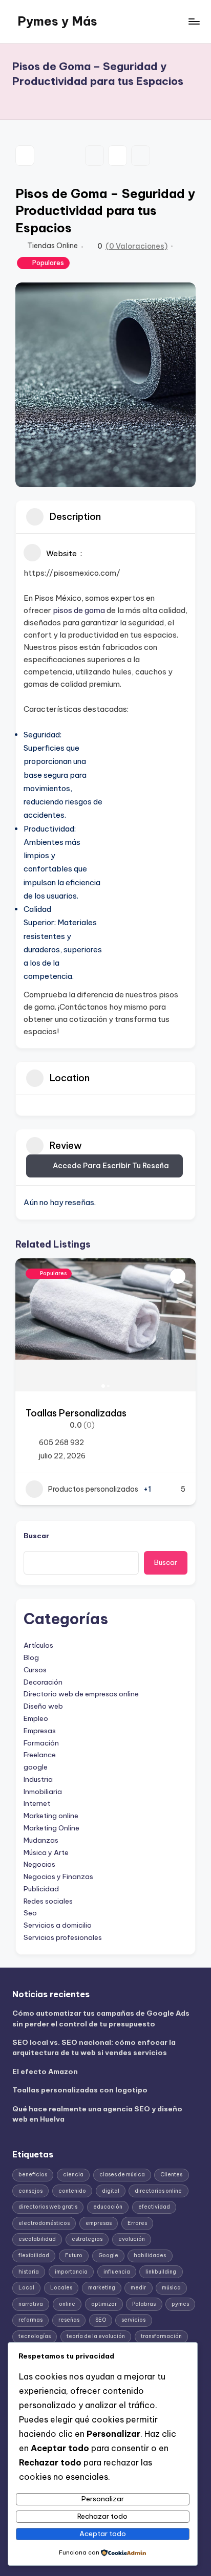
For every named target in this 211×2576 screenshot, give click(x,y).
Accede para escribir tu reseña (111, 1166)
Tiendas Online (52, 246)
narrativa (31, 2304)
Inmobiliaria (43, 1792)
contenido (72, 2191)
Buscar (36, 1536)
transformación (161, 2336)
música (171, 2288)
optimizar (104, 2304)
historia (29, 2272)
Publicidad (41, 1889)
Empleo (36, 1718)
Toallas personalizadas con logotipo (80, 2090)
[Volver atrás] (25, 156)
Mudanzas (41, 1840)
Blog (31, 1657)
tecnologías (35, 2336)
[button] (28, 1325)
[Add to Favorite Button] (178, 1276)
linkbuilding (161, 2272)
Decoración (43, 1682)
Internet (37, 1803)
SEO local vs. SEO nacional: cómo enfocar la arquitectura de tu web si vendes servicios (94, 2047)
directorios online (158, 2191)
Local (26, 2288)
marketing (102, 2288)
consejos (30, 2191)
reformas (30, 2320)
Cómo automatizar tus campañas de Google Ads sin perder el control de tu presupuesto (101, 2018)
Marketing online (51, 1816)
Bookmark (94, 156)
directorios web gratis (48, 2207)
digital (111, 2191)
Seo (30, 1913)
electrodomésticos (44, 2223)
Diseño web (43, 1706)
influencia (117, 2272)
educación (108, 2207)
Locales (61, 2288)
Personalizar (103, 2499)
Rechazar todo (102, 2516)
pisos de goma (79, 610)
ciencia (73, 2175)
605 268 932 (61, 1443)
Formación (41, 1743)
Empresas (40, 1731)
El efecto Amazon (45, 2071)
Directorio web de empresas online (81, 1694)
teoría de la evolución (96, 2336)
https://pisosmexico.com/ (72, 573)
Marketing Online (51, 1828)
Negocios (39, 1864)
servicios (133, 2320)
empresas (99, 2223)
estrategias (87, 2239)
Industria (38, 1779)
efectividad (154, 2207)
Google (108, 2255)
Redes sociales (48, 1901)
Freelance (40, 1755)
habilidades (150, 2255)
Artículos (38, 1645)
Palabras (144, 2304)
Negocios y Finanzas (58, 1876)
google (36, 1767)
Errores (137, 2223)
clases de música (122, 2175)
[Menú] (194, 21)
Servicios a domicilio (58, 1925)
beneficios (33, 2175)
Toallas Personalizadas (76, 1413)
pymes (180, 2304)
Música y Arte (46, 1852)
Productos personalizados (93, 1489)
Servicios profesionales (63, 1937)
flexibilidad (34, 2255)
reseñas (69, 2320)
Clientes (171, 2175)
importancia (71, 2272)
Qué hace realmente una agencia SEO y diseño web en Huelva (97, 2114)
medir (138, 2288)
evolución (132, 2239)
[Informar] (141, 156)
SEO (101, 2320)
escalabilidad (37, 2239)
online (67, 2304)
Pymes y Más (57, 21)
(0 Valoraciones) (136, 246)
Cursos (35, 1670)
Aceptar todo (103, 2534)
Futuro (74, 2255)
